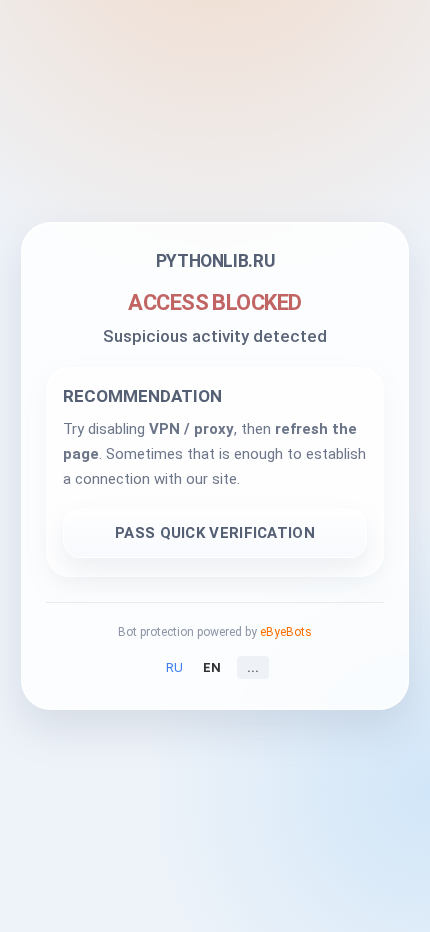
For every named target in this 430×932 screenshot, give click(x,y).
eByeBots (286, 632)
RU (174, 667)
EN (212, 667)
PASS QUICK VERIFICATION (215, 533)
